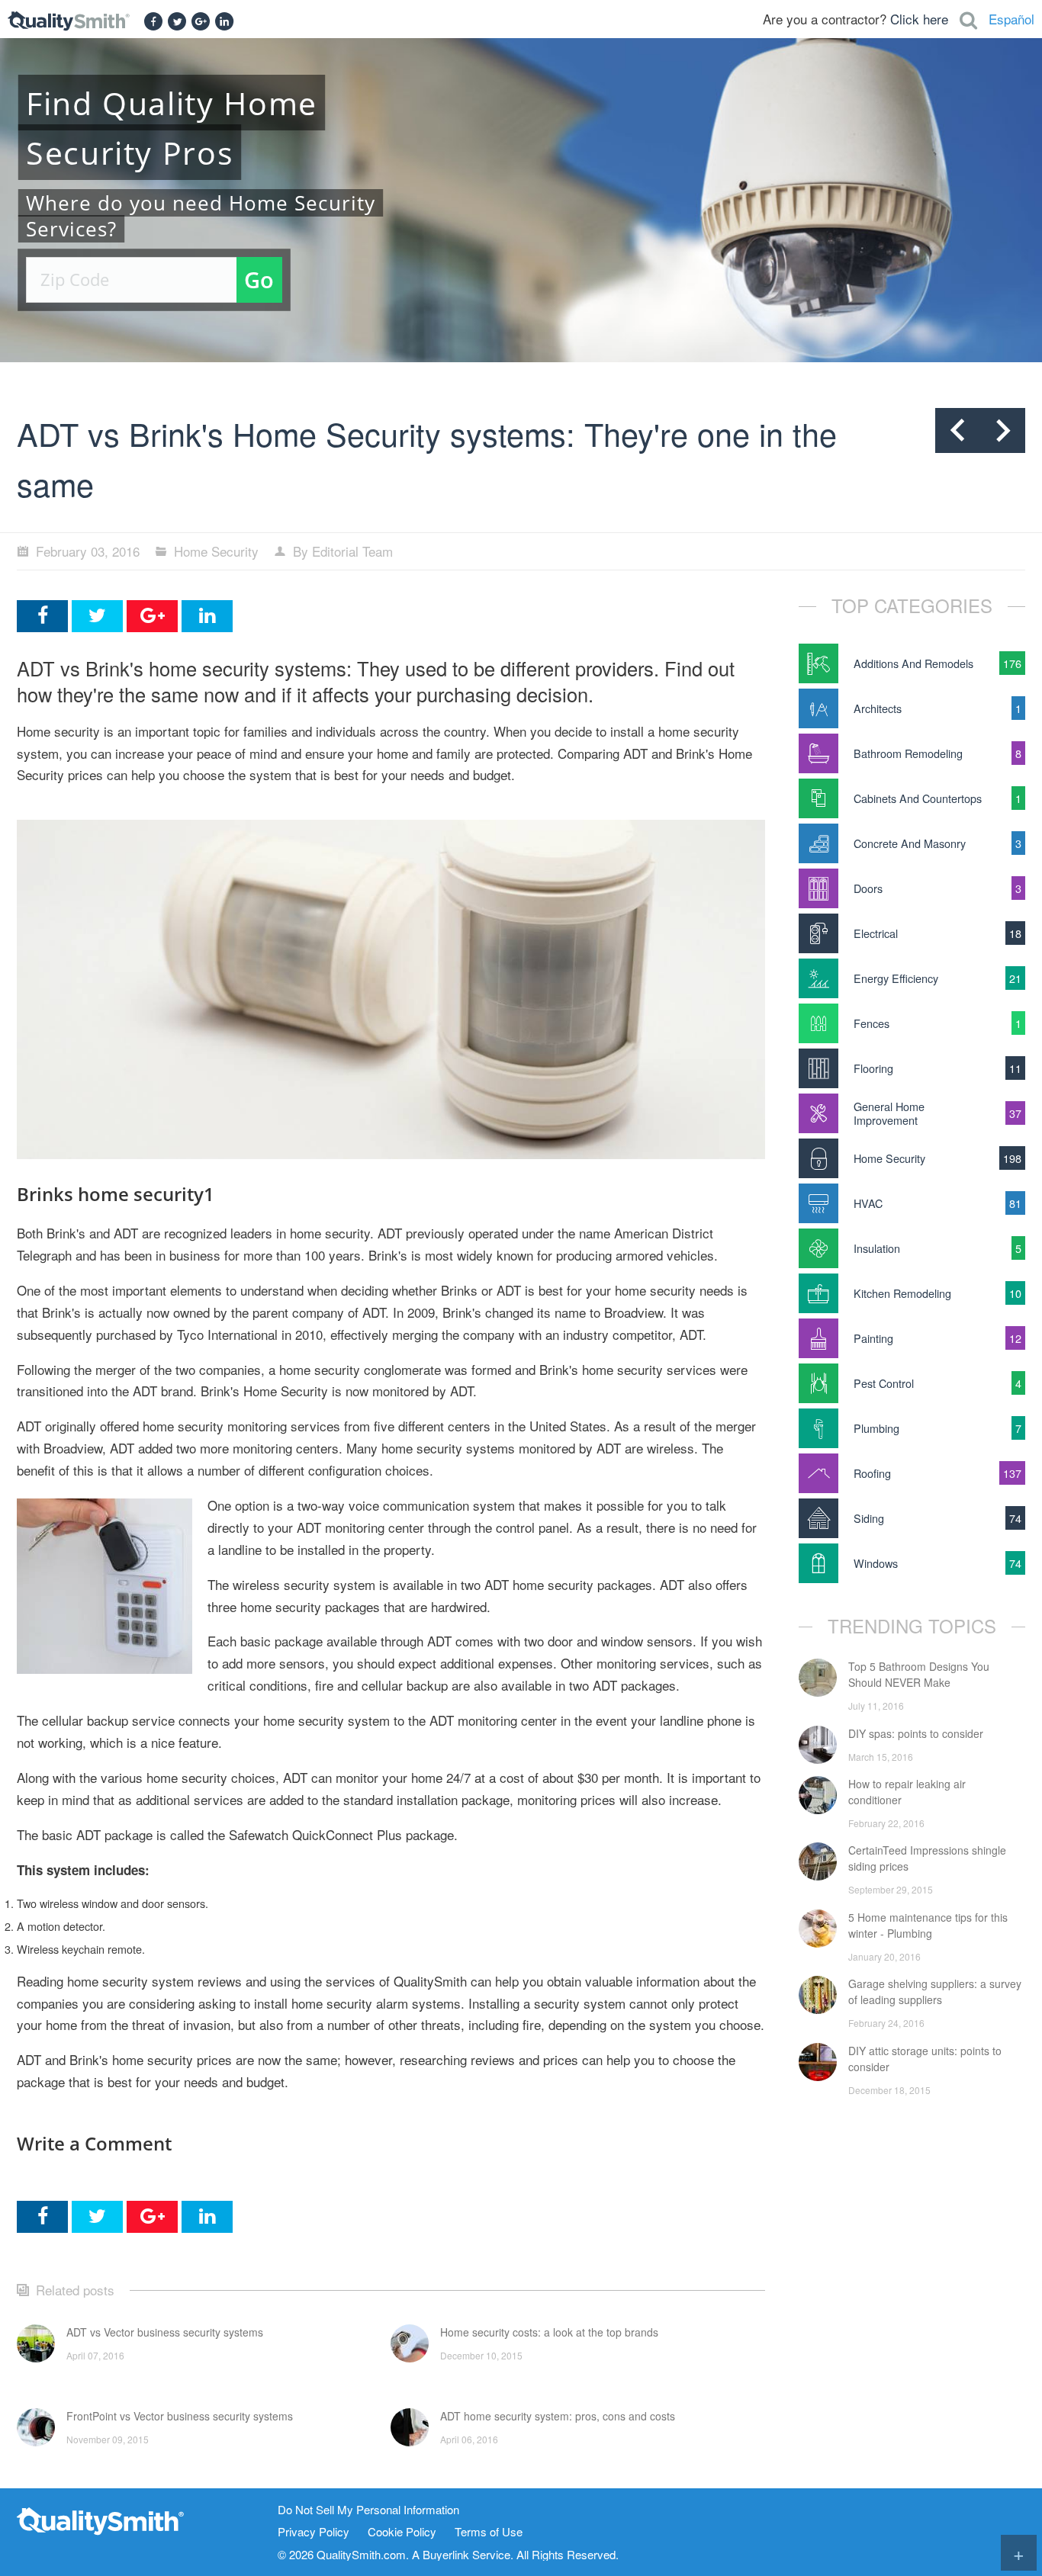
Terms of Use (489, 2532)
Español (1011, 19)
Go (259, 279)
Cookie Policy (402, 2532)
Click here (919, 19)
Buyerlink (446, 2554)
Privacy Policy (314, 2532)
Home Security (216, 551)
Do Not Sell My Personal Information (368, 2510)
